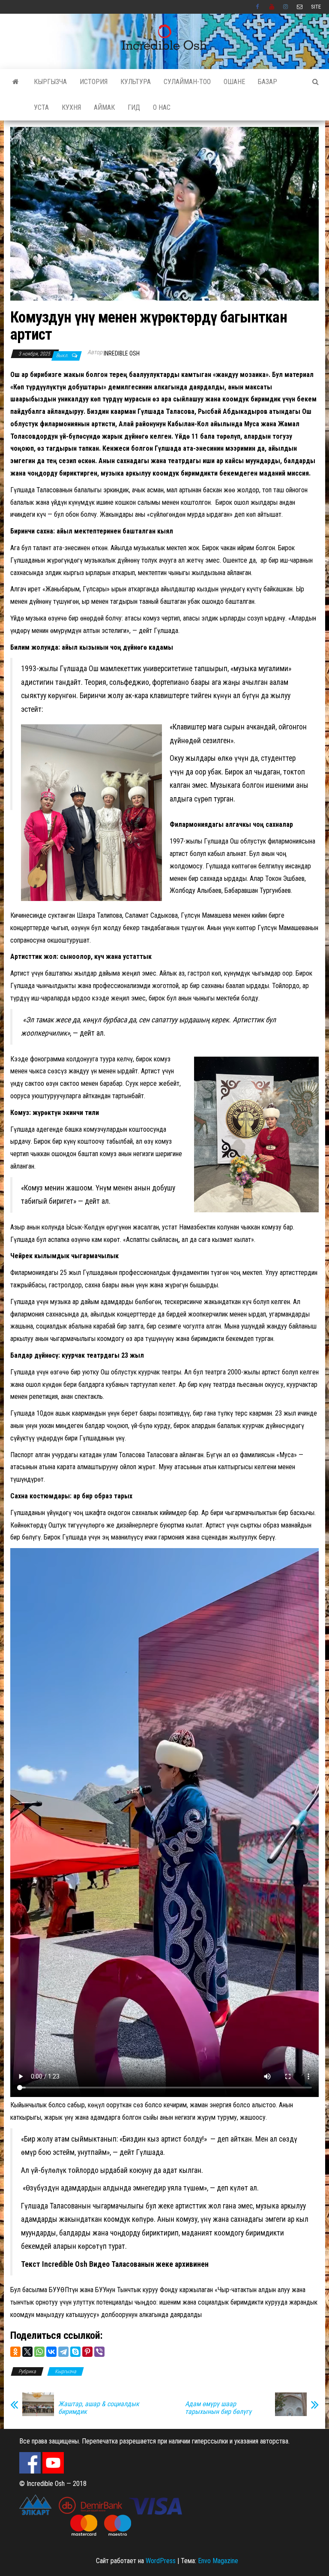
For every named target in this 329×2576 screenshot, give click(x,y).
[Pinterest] (87, 2352)
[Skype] (75, 2352)
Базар (268, 82)
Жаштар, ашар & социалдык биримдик (99, 2408)
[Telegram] (63, 2352)
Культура (136, 82)
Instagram (286, 7)
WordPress (161, 2561)
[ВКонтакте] (51, 2352)
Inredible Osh (122, 353)
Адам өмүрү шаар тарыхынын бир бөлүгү (218, 2408)
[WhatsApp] (39, 2352)
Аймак (104, 107)
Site (316, 7)
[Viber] (99, 2352)
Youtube (272, 7)
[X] (27, 2352)
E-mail (300, 7)
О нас (162, 107)
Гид (134, 107)
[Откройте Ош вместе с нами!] (16, 82)
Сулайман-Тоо (187, 82)
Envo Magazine (218, 2561)
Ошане (234, 82)
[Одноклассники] (15, 2352)
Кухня (71, 107)
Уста (41, 107)
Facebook (258, 7)
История (94, 82)
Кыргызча (50, 82)
